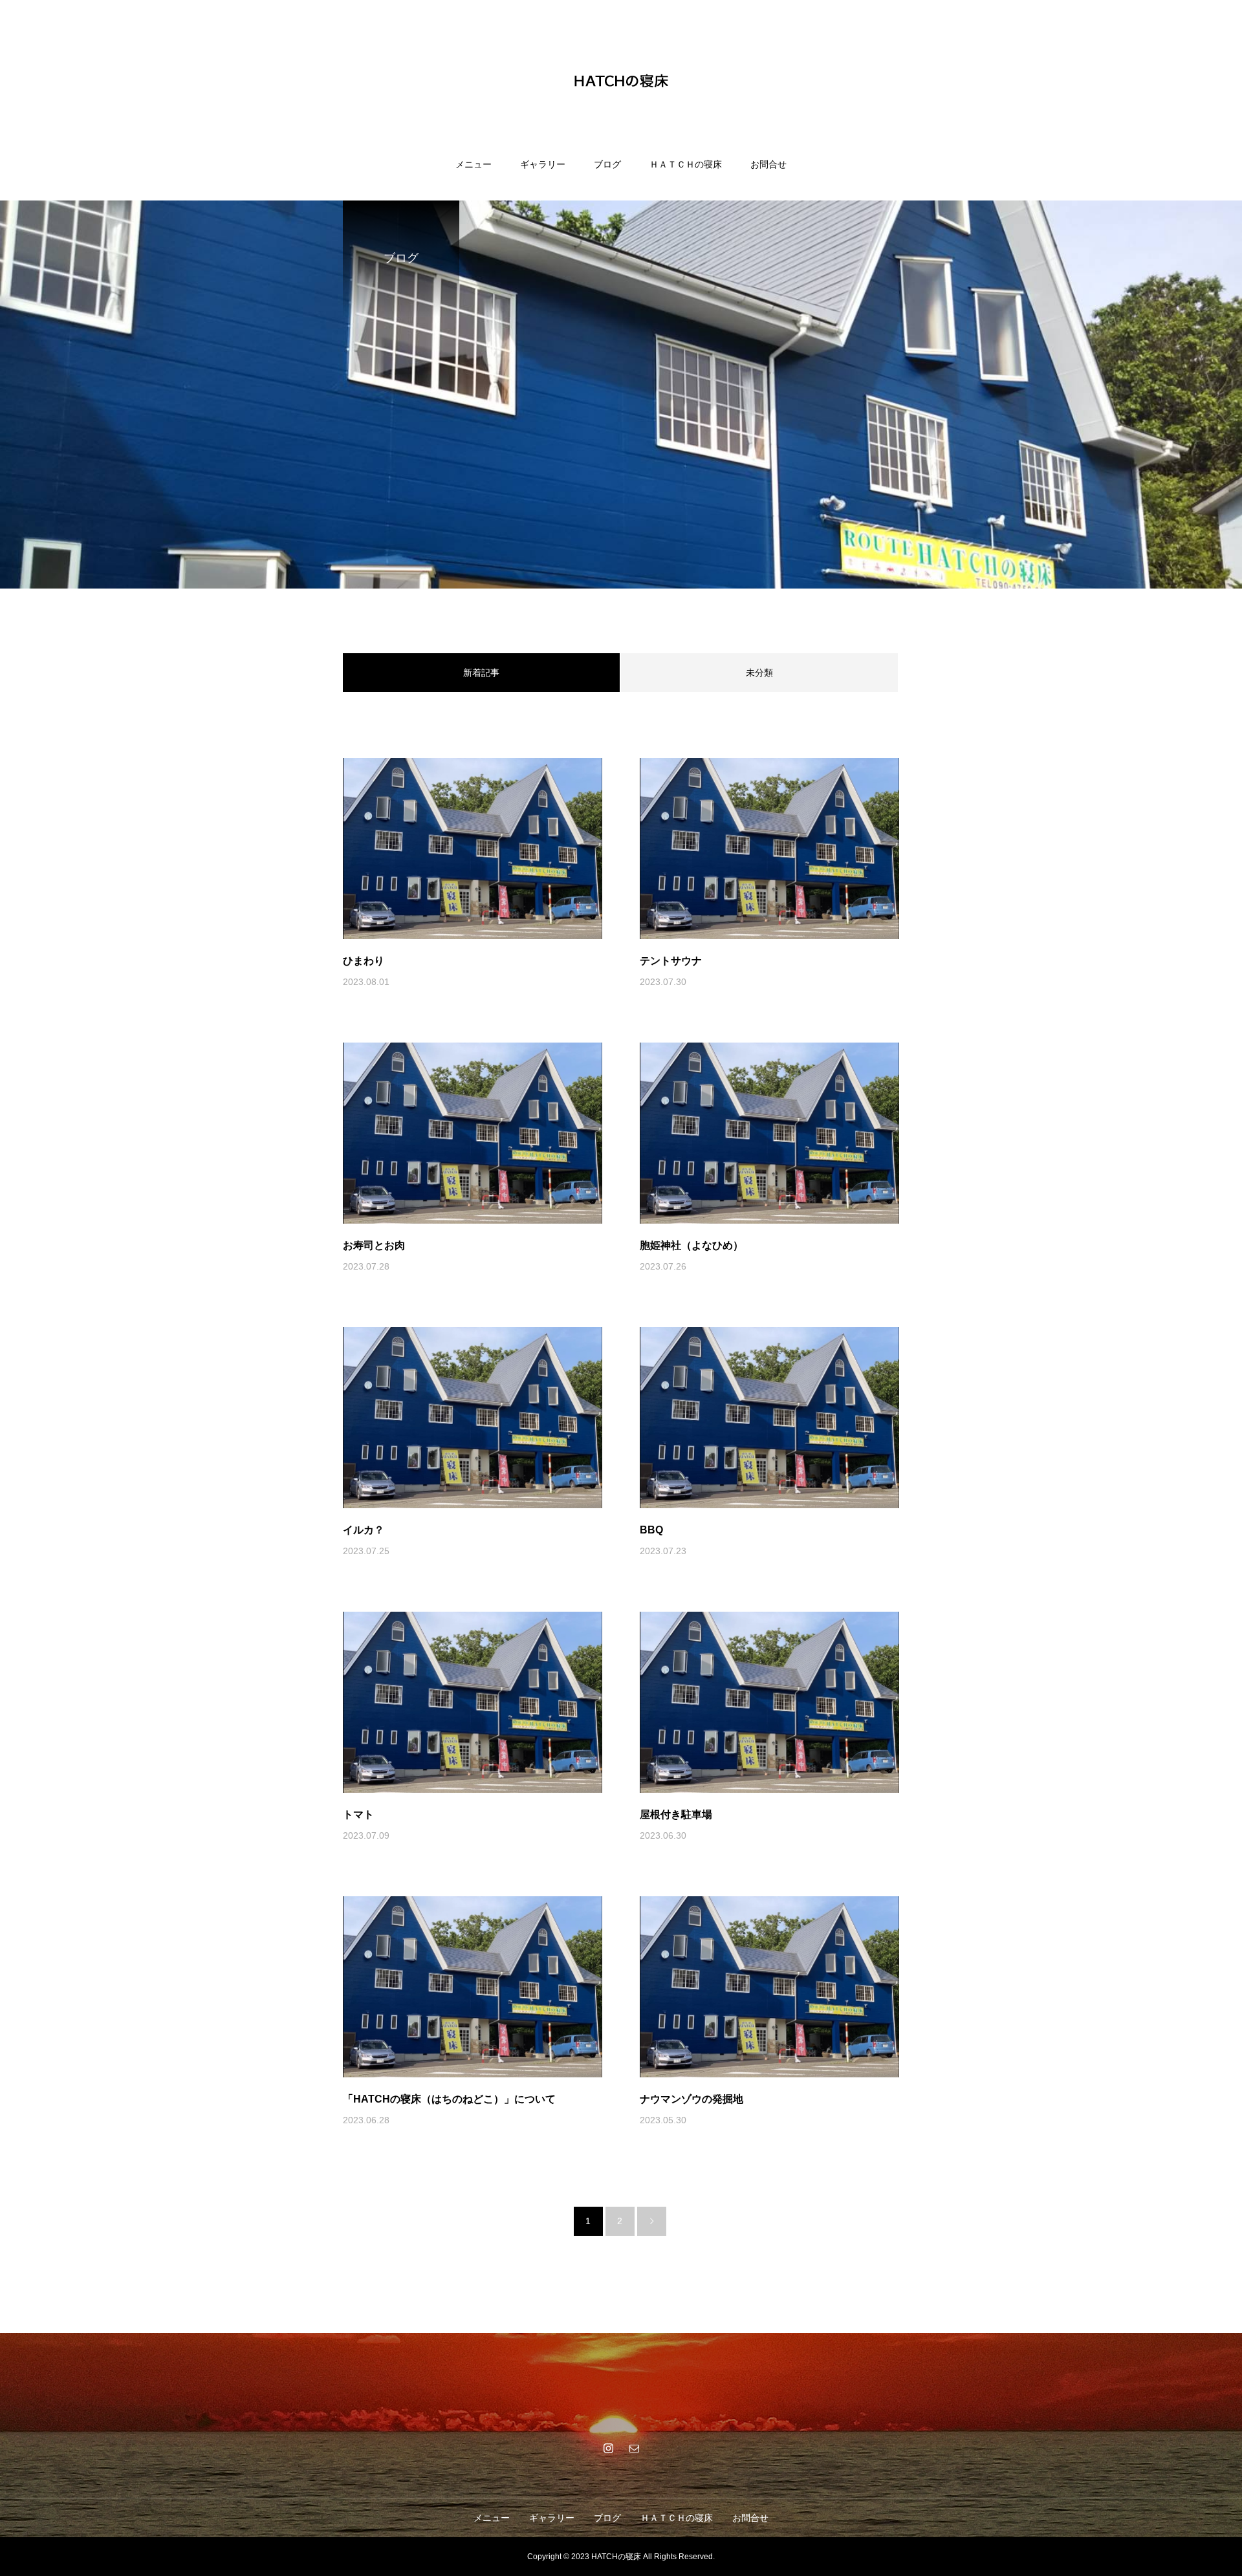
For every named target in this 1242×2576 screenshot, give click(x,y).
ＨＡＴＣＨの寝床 (686, 164)
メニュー (474, 164)
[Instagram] (608, 2448)
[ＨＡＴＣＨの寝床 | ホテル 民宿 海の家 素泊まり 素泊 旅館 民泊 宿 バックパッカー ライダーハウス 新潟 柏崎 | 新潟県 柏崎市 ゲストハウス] (621, 80)
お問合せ (768, 164)
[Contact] (634, 2448)
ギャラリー (543, 164)
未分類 (759, 673)
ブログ (607, 164)
